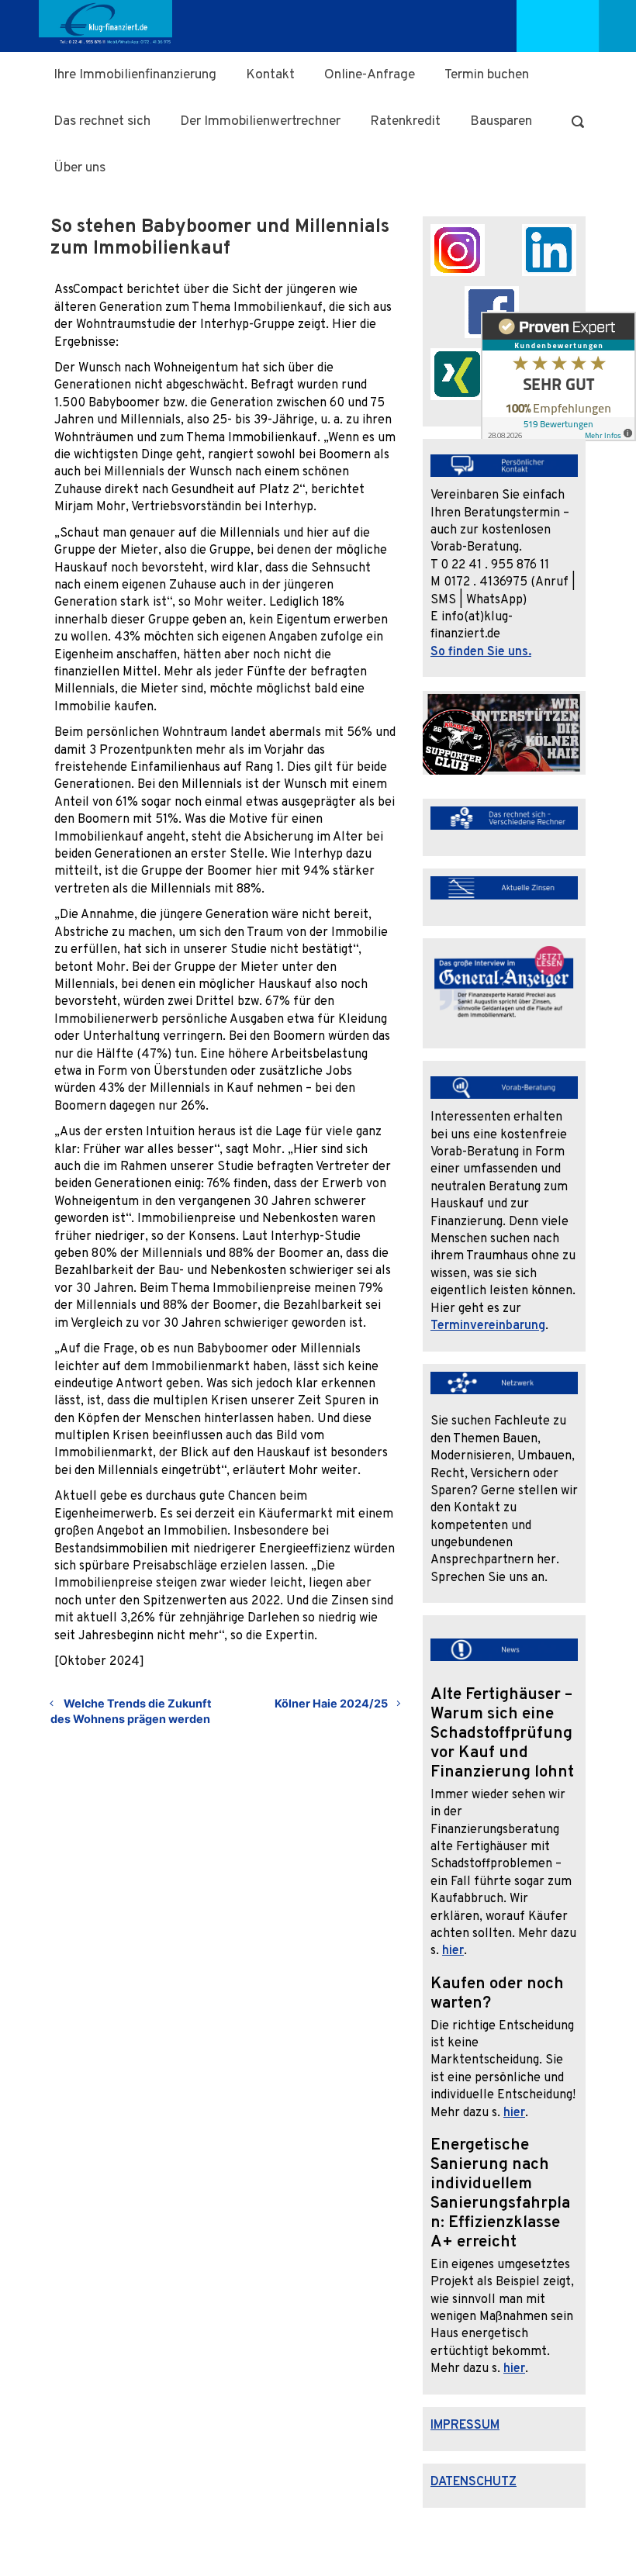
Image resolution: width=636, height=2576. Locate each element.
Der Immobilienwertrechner (260, 121)
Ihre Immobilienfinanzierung (135, 75)
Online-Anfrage (370, 75)
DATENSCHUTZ (474, 2482)
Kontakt (270, 75)
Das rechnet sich (102, 121)
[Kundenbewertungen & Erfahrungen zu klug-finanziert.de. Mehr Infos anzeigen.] (558, 382)
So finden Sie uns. (481, 652)
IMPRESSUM (465, 2426)
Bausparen (501, 121)
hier (453, 1951)
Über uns (79, 168)
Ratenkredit (405, 121)
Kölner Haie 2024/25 (331, 1703)
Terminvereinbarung (488, 1326)
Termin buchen (487, 75)
